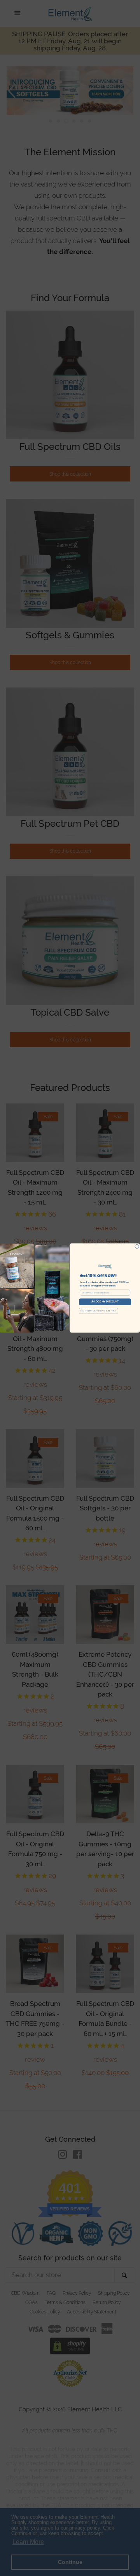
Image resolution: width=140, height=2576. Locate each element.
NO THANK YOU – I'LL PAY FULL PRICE (99, 1311)
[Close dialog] (137, 1246)
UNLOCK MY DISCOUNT (105, 1302)
